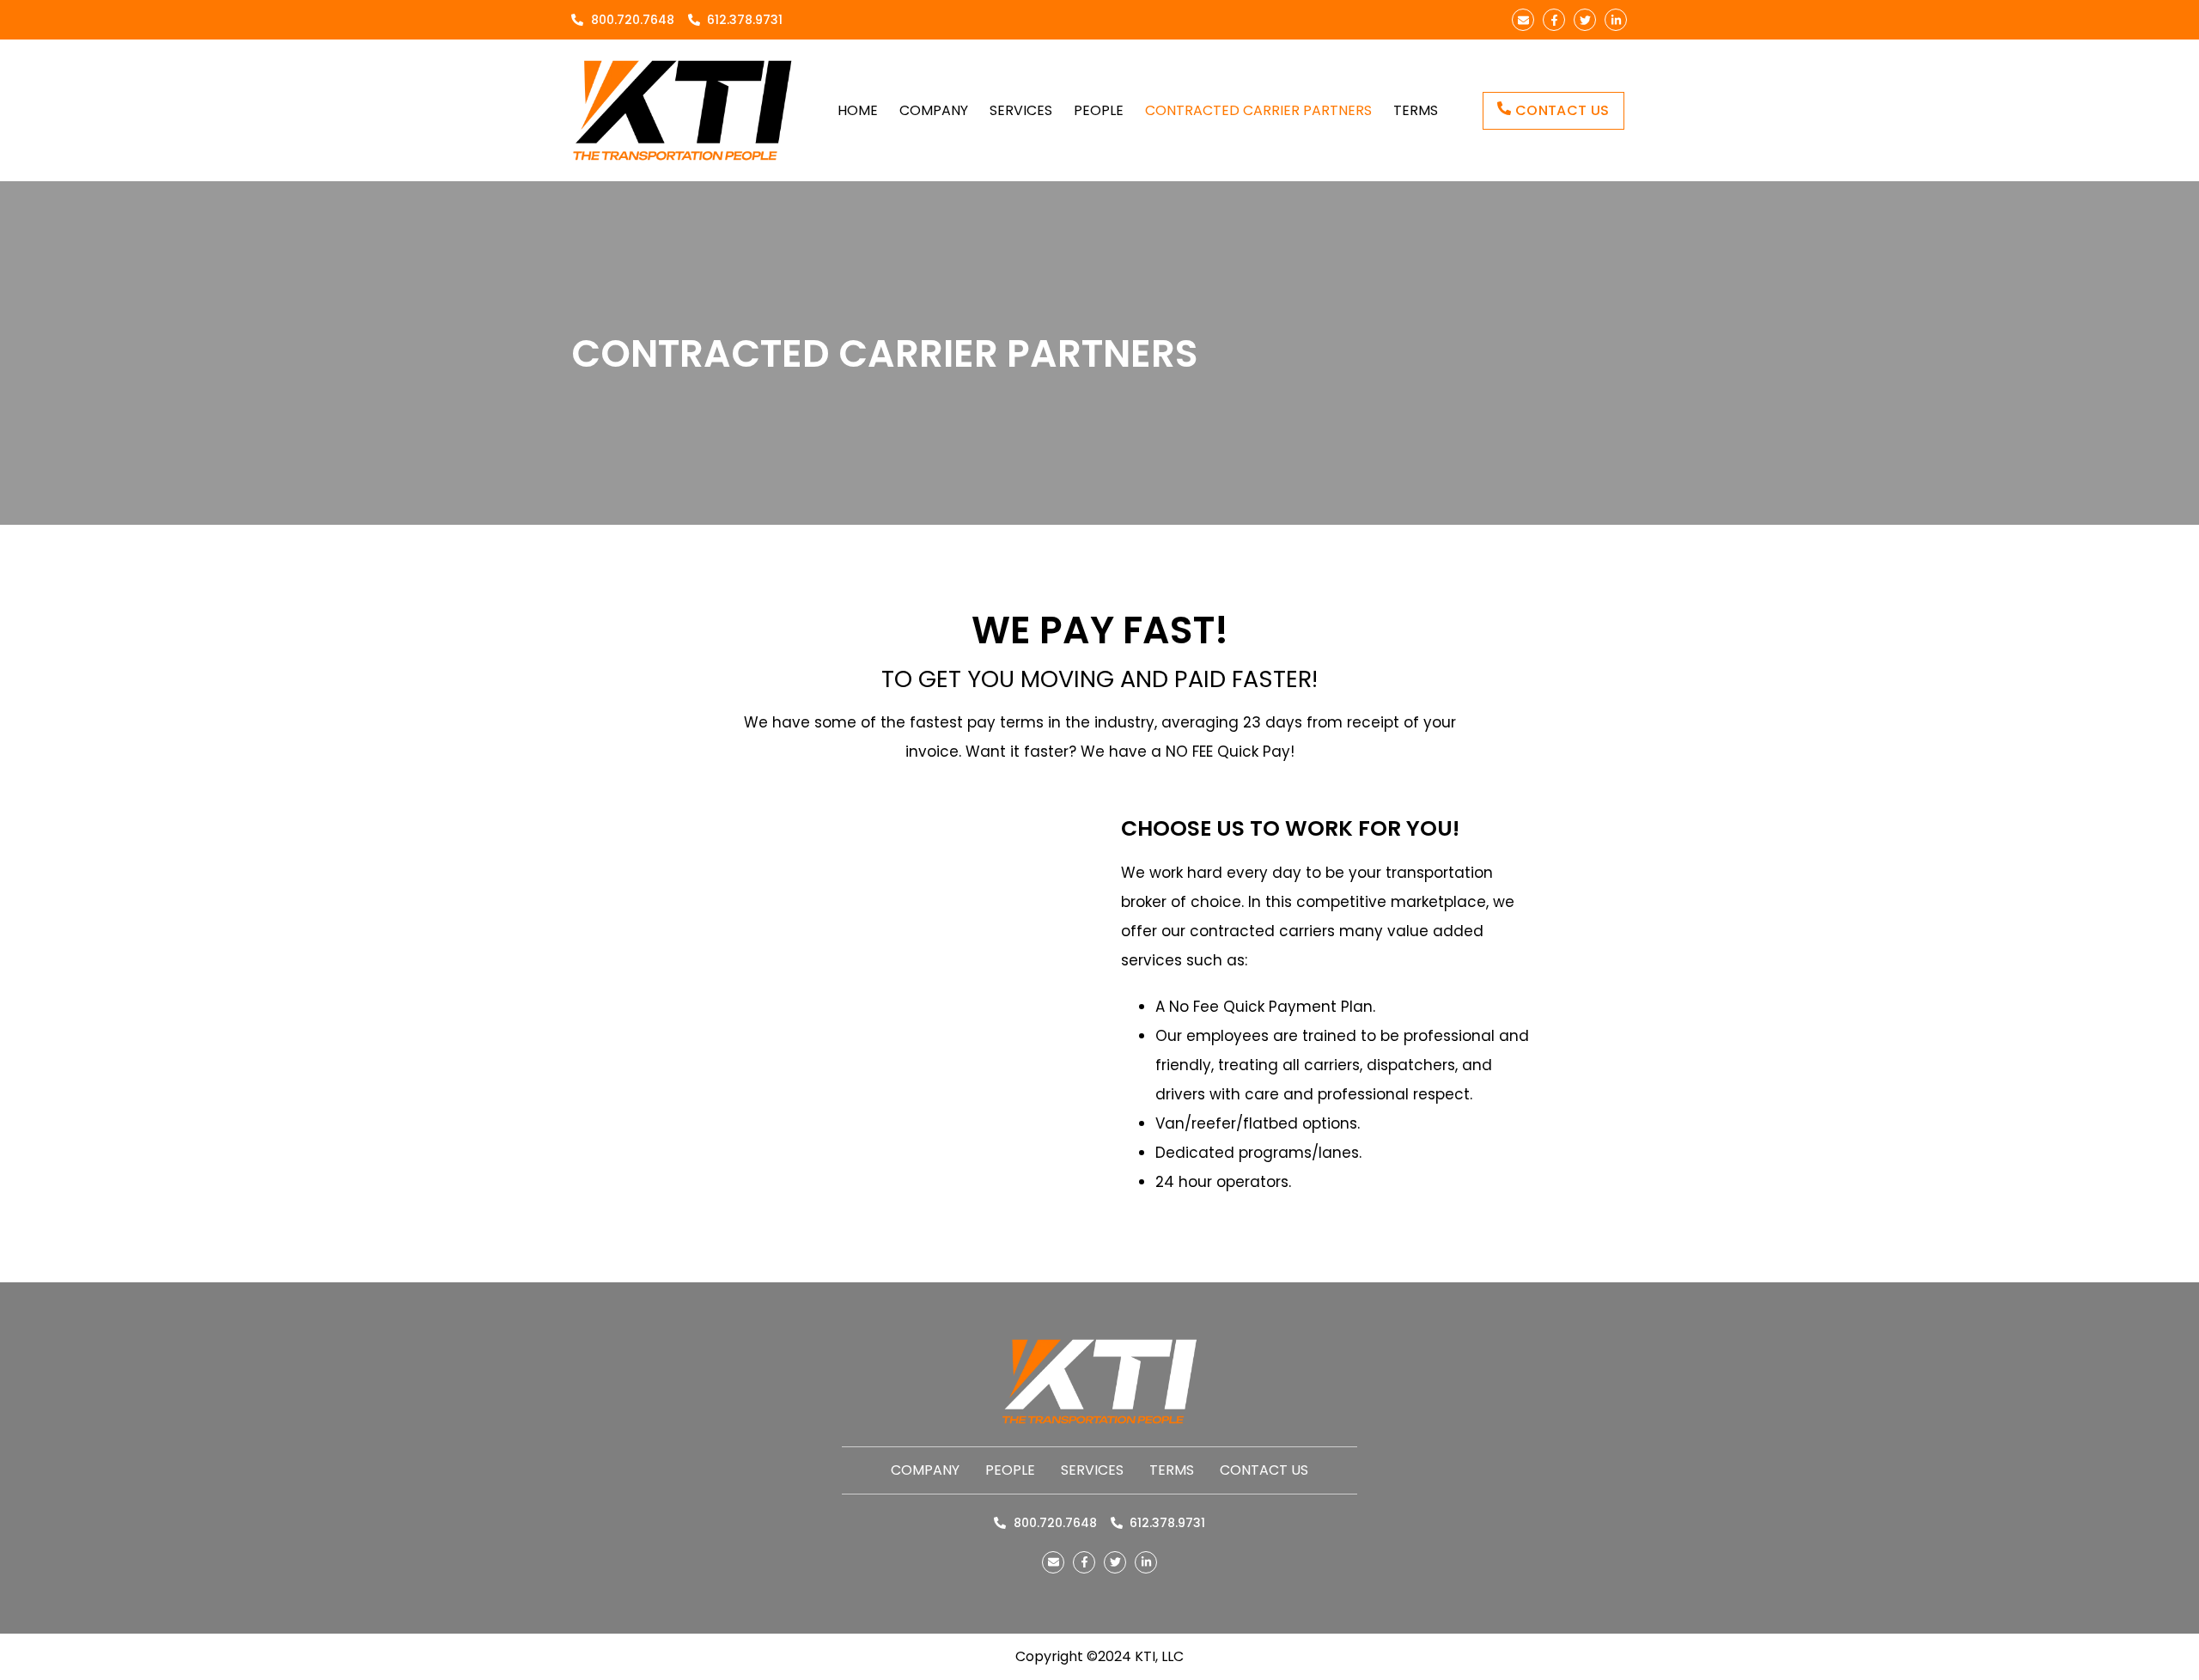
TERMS (1416, 110)
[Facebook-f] (1554, 20)
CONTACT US (1264, 1470)
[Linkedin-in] (1616, 20)
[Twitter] (1585, 20)
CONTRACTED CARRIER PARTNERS (1258, 110)
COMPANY (934, 110)
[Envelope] (1523, 20)
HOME (858, 110)
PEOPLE (1099, 110)
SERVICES (1021, 110)
